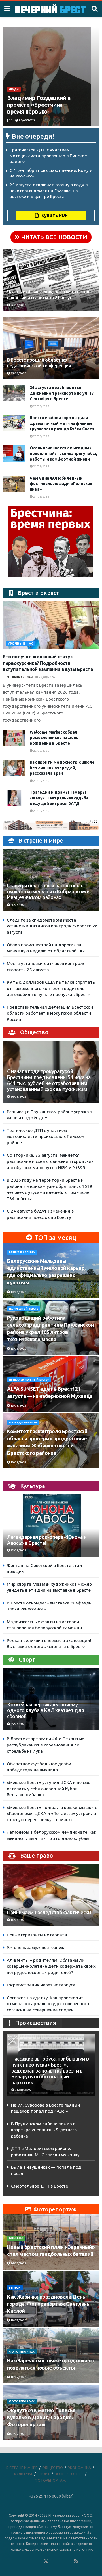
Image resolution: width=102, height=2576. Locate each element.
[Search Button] (95, 9)
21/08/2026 (41, 781)
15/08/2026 (18, 1349)
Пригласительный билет (29, 1380)
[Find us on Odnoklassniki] (38, 2561)
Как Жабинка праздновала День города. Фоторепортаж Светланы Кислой (49, 2304)
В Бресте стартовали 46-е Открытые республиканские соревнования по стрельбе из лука (45, 1745)
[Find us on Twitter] (46, 2561)
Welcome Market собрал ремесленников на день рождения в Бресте (54, 738)
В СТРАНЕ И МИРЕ (22, 2468)
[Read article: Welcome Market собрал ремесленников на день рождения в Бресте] (14, 738)
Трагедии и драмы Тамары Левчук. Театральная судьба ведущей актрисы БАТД (59, 798)
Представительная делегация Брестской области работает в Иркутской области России (50, 1013)
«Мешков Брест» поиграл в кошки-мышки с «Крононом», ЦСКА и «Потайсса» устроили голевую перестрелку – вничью (52, 1814)
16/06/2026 (18, 1920)
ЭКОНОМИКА (79, 2468)
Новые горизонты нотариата (37, 1935)
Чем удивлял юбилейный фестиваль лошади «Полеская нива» (61, 484)
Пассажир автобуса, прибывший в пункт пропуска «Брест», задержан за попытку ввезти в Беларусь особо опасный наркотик (50, 2071)
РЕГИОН (15, 2288)
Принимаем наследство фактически (49, 1912)
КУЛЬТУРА (23, 2474)
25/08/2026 (26, 120)
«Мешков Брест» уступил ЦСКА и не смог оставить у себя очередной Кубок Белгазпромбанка (49, 1789)
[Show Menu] (7, 9)
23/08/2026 (18, 1550)
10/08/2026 (18, 1292)
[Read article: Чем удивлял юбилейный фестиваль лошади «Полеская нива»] (14, 484)
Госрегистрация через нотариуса (41, 1985)
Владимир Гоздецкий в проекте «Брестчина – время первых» (39, 105)
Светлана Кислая (18, 677)
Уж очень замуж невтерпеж (36, 1947)
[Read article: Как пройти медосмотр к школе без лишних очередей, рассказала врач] (14, 768)
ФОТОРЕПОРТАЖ (22, 2352)
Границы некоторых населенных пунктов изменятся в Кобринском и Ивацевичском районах (48, 892)
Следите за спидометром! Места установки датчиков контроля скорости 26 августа (52, 926)
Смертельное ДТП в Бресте (40, 2186)
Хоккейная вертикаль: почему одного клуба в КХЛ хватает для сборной (45, 1711)
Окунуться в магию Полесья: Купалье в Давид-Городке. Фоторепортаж (42, 2417)
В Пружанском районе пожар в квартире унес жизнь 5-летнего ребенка (44, 2130)
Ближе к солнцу (22, 1252)
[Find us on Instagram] (61, 2561)
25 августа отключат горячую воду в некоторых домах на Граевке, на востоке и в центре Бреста (49, 191)
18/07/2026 (18, 2377)
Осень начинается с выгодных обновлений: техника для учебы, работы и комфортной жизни (63, 453)
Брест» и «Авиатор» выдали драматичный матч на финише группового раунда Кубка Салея (62, 423)
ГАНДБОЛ (16, 2238)
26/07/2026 (18, 2263)
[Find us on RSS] (76, 2561)
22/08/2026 (46, 677)
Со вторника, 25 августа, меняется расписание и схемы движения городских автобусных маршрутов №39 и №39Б (50, 1161)
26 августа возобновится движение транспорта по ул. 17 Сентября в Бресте (62, 393)
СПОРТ (44, 2474)
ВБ (10, 120)
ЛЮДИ (14, 89)
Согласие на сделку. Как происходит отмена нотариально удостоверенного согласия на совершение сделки (48, 2004)
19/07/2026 (18, 2320)
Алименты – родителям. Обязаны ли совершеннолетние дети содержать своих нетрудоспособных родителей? (51, 1966)
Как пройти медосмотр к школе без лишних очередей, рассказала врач (62, 768)
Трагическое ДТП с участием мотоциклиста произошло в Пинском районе (49, 156)
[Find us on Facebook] (23, 2561)
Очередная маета (23, 1422)
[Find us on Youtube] (69, 2561)
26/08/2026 (18, 305)
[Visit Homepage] (51, 9)
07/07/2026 (18, 2434)
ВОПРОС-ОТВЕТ (69, 2474)
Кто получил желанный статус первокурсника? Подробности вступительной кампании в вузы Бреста (48, 663)
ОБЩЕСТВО (53, 2468)
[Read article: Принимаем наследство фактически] (51, 1898)
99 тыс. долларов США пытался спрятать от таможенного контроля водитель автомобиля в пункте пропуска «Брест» (51, 988)
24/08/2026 (41, 466)
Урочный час (21, 644)
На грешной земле (24, 1309)
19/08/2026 (18, 1462)
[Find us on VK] (31, 2561)
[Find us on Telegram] (54, 2561)
